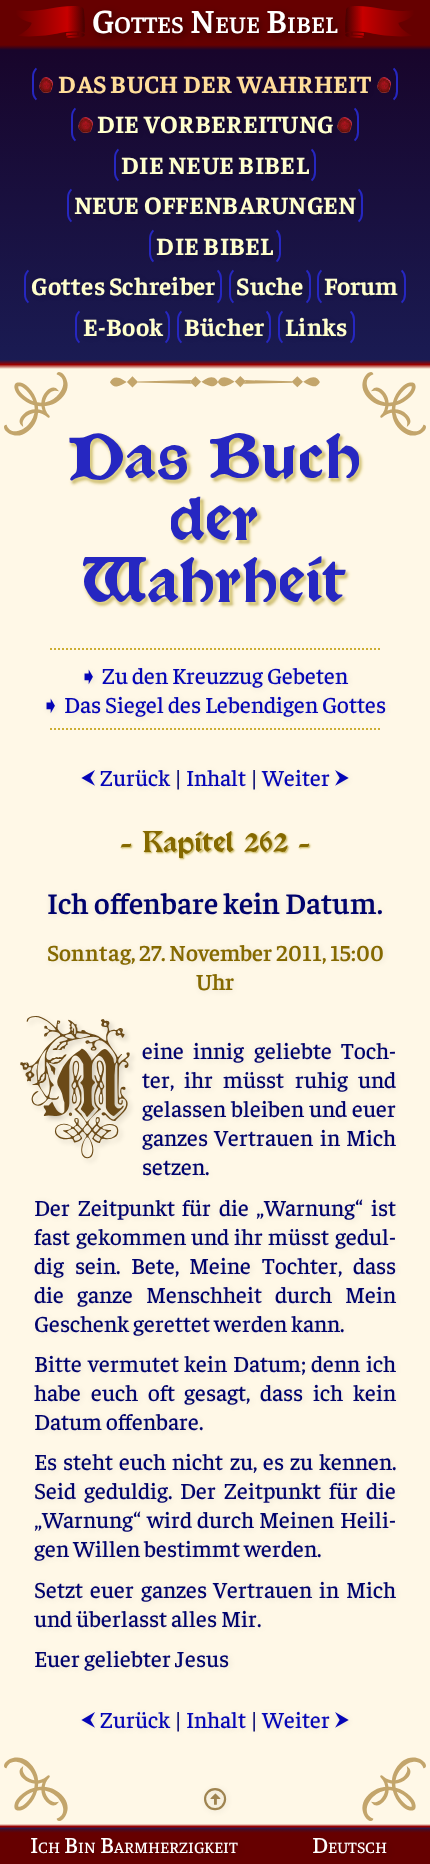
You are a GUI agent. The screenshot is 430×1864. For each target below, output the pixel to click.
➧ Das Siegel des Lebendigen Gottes (215, 703)
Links (316, 325)
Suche (269, 284)
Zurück (125, 776)
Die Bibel (214, 244)
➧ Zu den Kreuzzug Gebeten (215, 674)
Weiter (306, 776)
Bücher (224, 325)
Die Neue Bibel (215, 163)
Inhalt (216, 776)
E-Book (123, 325)
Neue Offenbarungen (215, 203)
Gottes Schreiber (123, 284)
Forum (361, 284)
